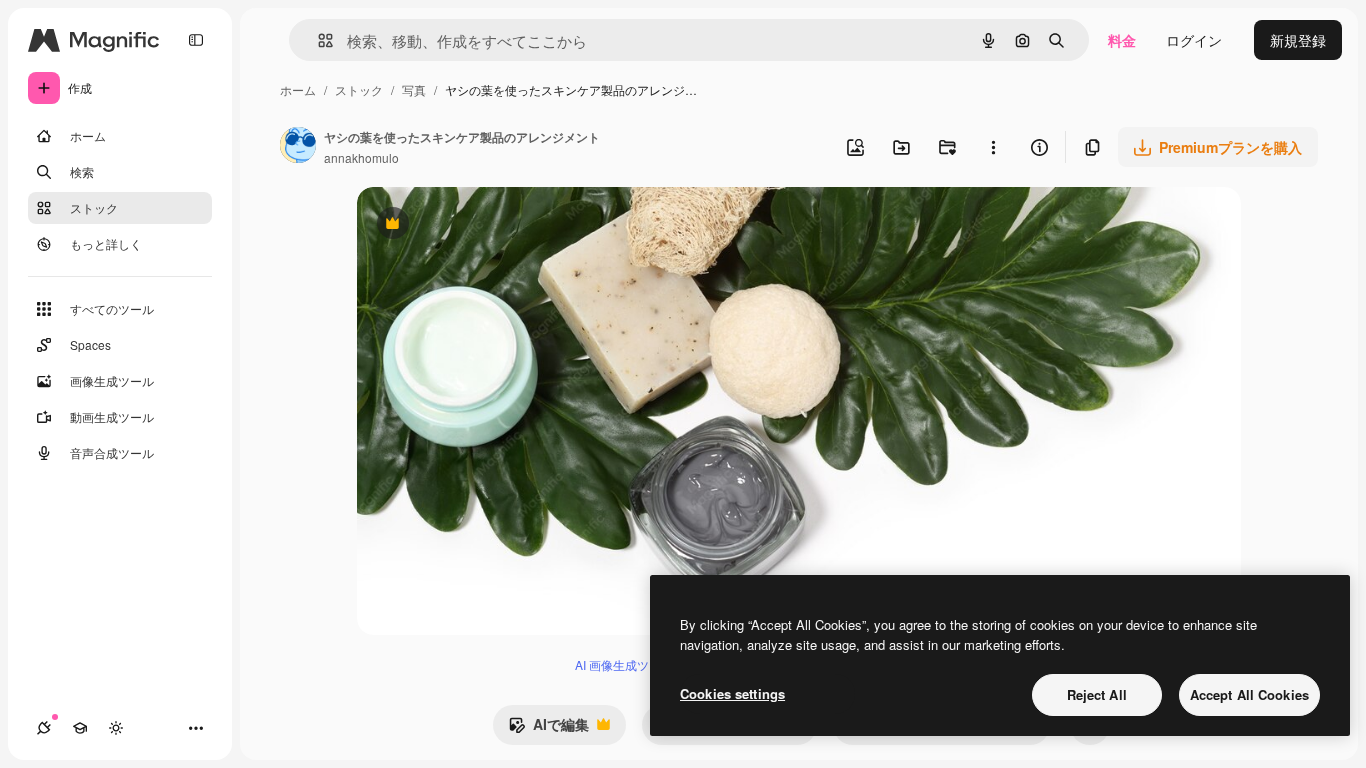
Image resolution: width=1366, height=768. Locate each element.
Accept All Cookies (1249, 694)
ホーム (298, 89)
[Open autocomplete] (317, 40)
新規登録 (1298, 40)
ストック (359, 89)
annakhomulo (361, 157)
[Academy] (80, 728)
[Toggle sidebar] (196, 40)
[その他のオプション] (993, 147)
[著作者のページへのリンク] (298, 147)
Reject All (1097, 694)
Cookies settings (732, 693)
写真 (414, 89)
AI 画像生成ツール (624, 664)
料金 (1122, 40)
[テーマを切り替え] (116, 728)
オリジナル (494, 225)
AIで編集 (548, 729)
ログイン (1194, 40)
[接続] (44, 728)
